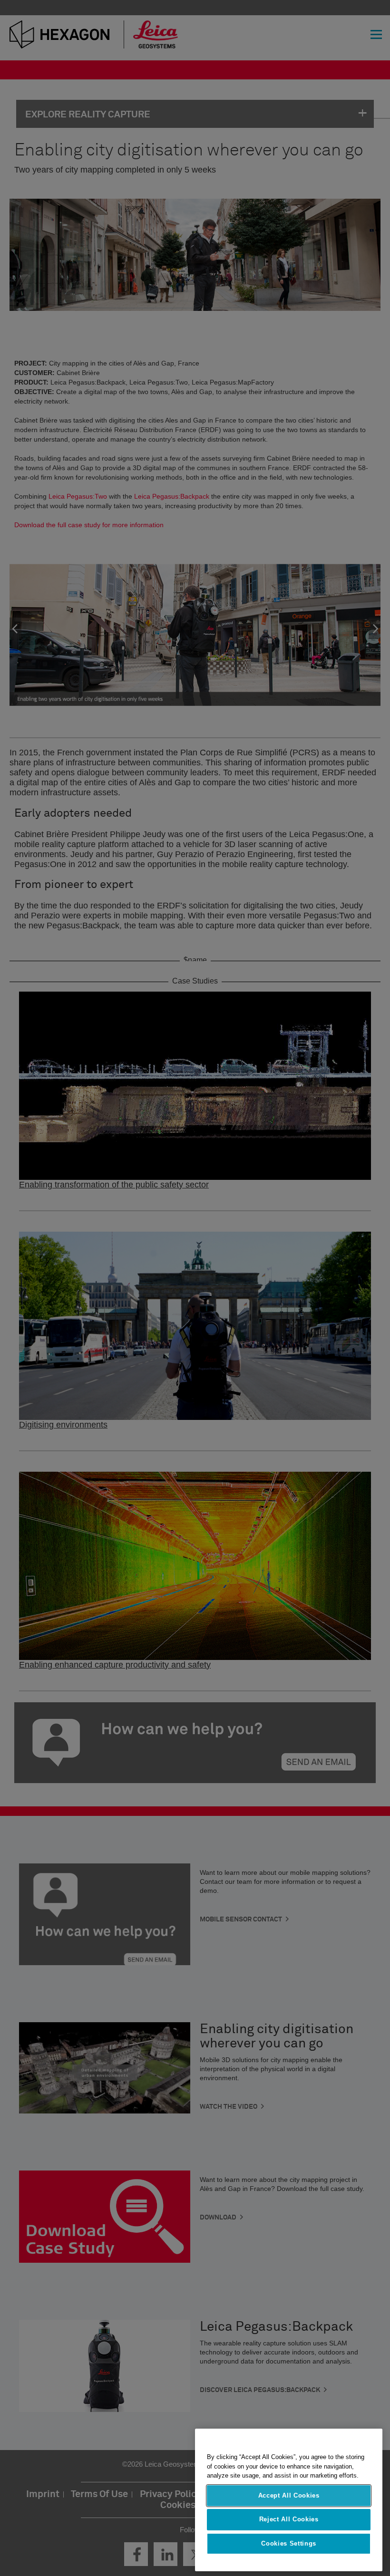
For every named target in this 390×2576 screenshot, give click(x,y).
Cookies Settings (289, 2543)
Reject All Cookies (289, 2519)
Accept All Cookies (289, 2495)
